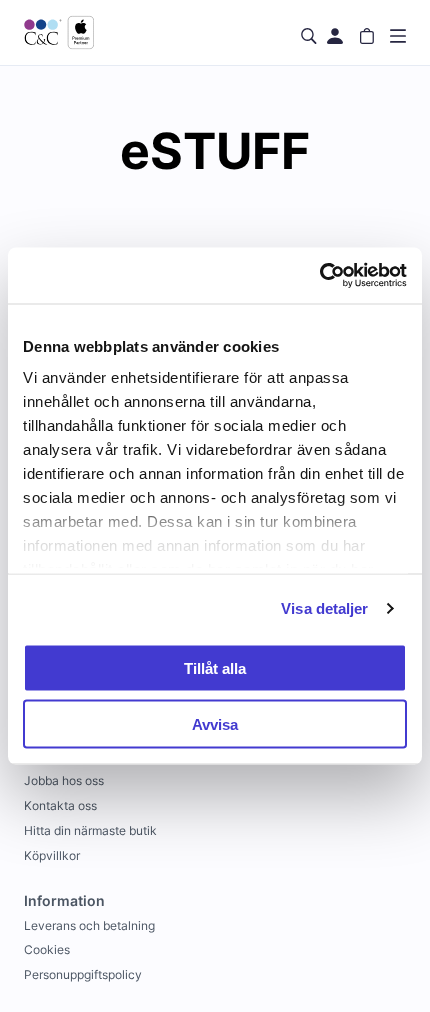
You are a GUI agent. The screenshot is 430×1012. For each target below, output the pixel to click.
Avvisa (215, 724)
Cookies (47, 949)
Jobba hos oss (64, 780)
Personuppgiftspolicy (83, 974)
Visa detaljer (324, 608)
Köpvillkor (52, 855)
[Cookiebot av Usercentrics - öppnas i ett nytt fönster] (319, 276)
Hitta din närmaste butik (90, 830)
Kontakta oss (60, 805)
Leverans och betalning (89, 925)
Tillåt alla (215, 667)
